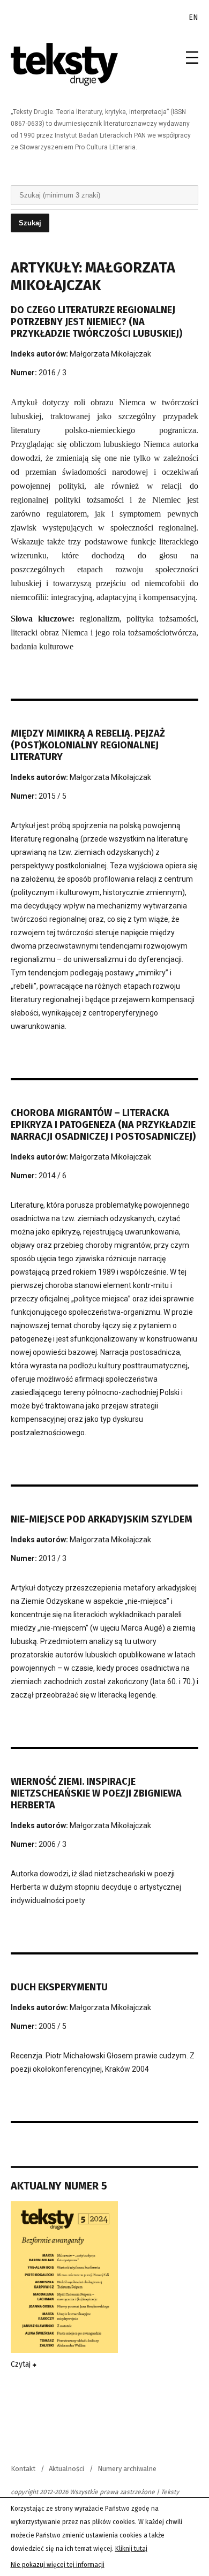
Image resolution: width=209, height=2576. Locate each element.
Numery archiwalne (127, 2469)
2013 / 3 (53, 1558)
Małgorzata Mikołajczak (110, 354)
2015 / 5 (53, 796)
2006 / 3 (53, 1844)
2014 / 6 (53, 1176)
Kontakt (23, 2469)
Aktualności (66, 2469)
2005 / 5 (53, 2026)
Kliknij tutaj (131, 2549)
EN (193, 17)
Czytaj (22, 2364)
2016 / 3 (53, 373)
